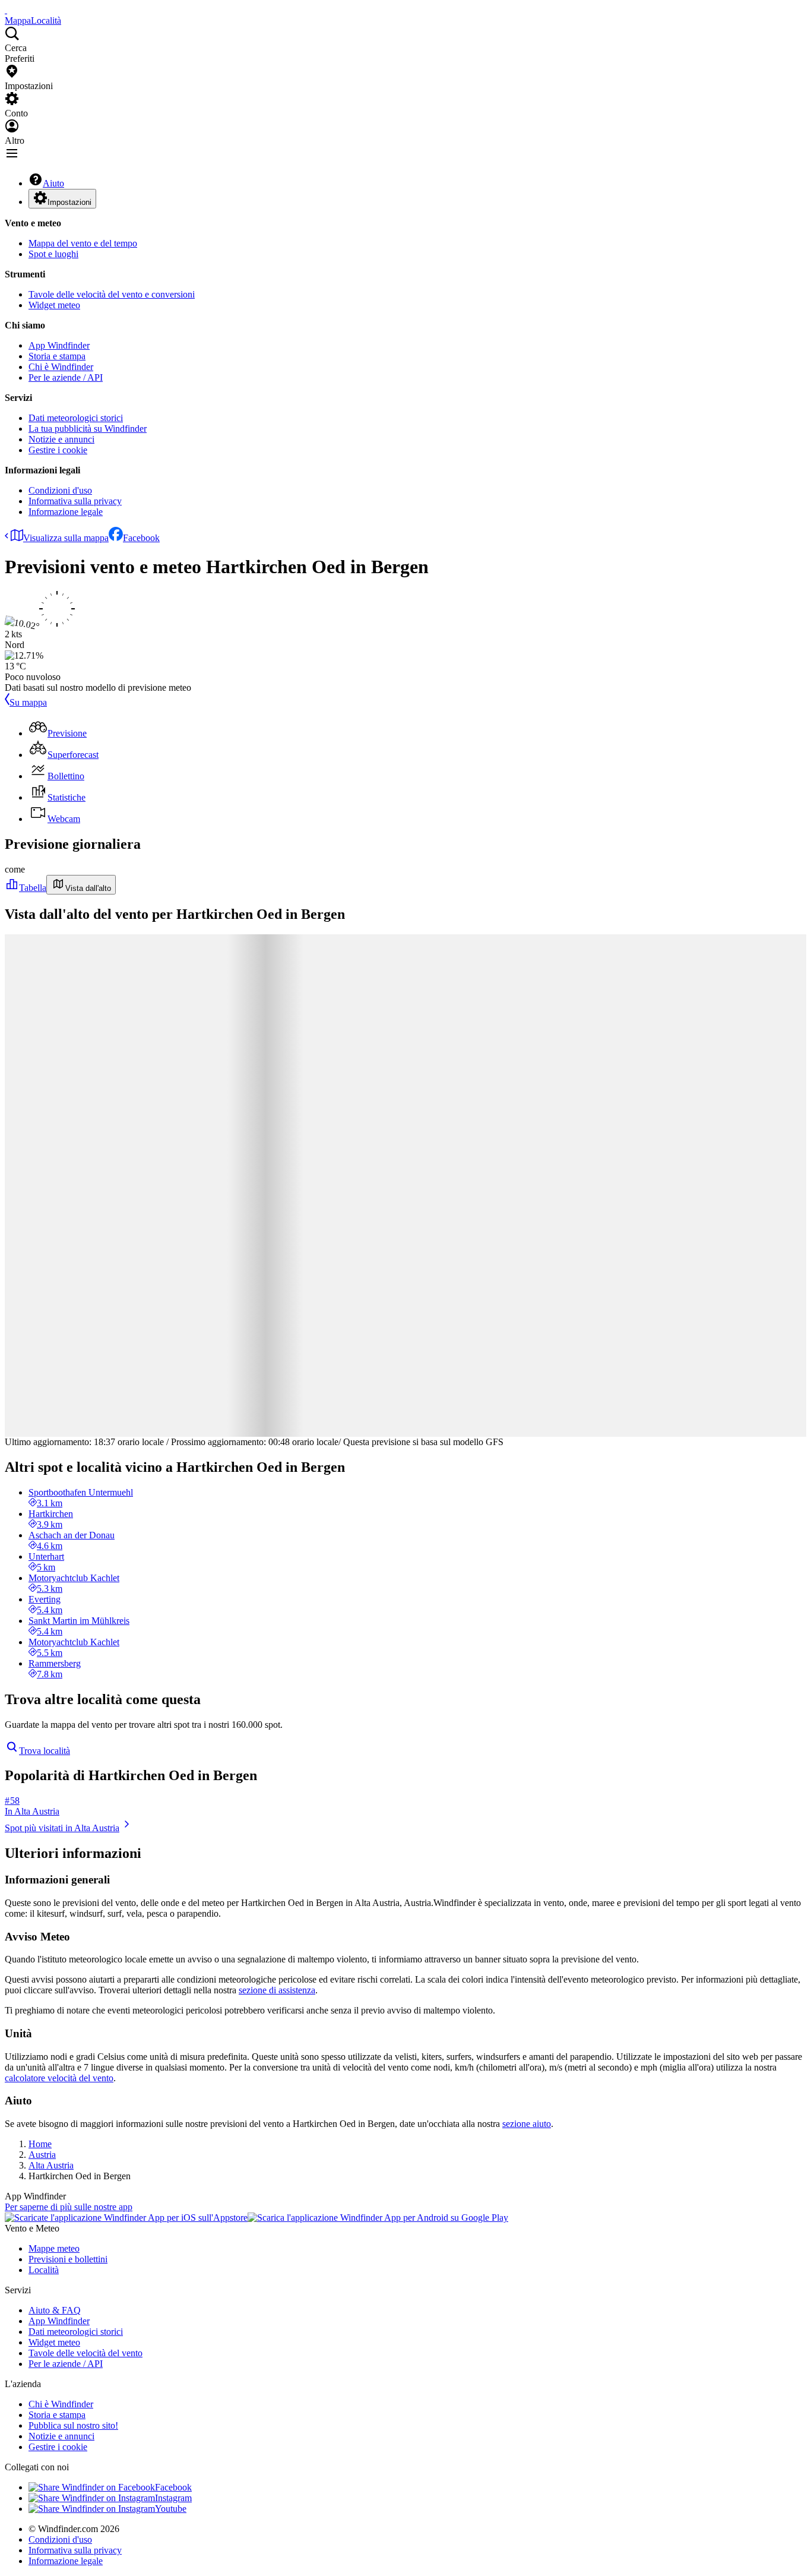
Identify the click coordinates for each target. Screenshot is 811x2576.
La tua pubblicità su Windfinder (88, 429)
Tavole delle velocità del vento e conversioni (112, 294)
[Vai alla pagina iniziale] (6, 10)
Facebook (141, 538)
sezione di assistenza (277, 1990)
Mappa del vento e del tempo (83, 243)
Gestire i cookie (58, 450)
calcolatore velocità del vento (59, 2078)
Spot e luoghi (53, 254)
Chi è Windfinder (61, 367)
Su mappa (28, 702)
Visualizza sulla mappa (66, 538)
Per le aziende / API (66, 377)
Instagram (173, 2498)
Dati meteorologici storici (76, 418)
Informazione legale (66, 512)
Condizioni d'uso (60, 490)
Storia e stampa (57, 356)
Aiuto (53, 183)
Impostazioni (69, 202)
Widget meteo (54, 305)
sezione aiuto (527, 2124)
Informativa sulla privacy (75, 501)
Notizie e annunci (61, 439)
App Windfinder (59, 345)
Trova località (45, 1751)
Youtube (171, 2509)
